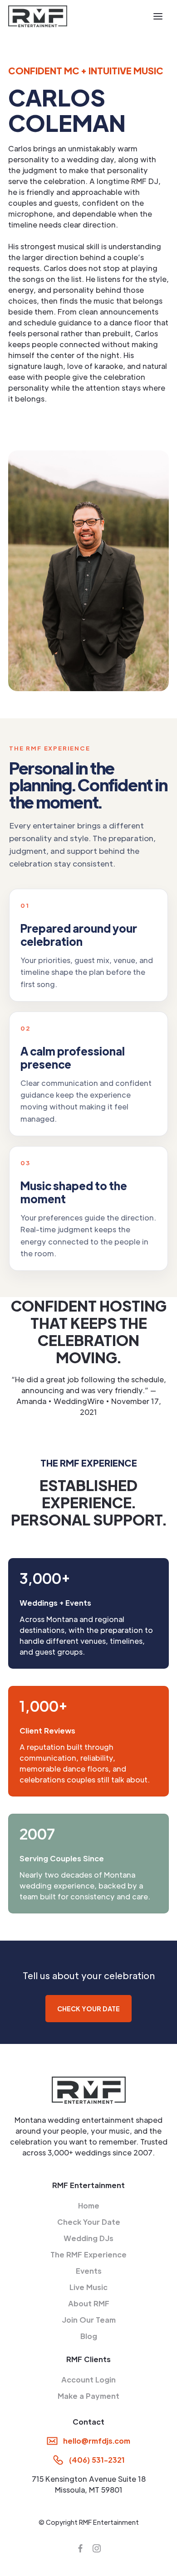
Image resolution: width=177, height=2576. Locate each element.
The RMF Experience (88, 2254)
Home (89, 2206)
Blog (89, 2336)
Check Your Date (89, 2222)
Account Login (88, 2380)
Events (89, 2271)
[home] (38, 16)
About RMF (89, 2303)
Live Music (88, 2287)
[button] (158, 16)
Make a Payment (88, 2396)
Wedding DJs (88, 2238)
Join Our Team (89, 2320)
